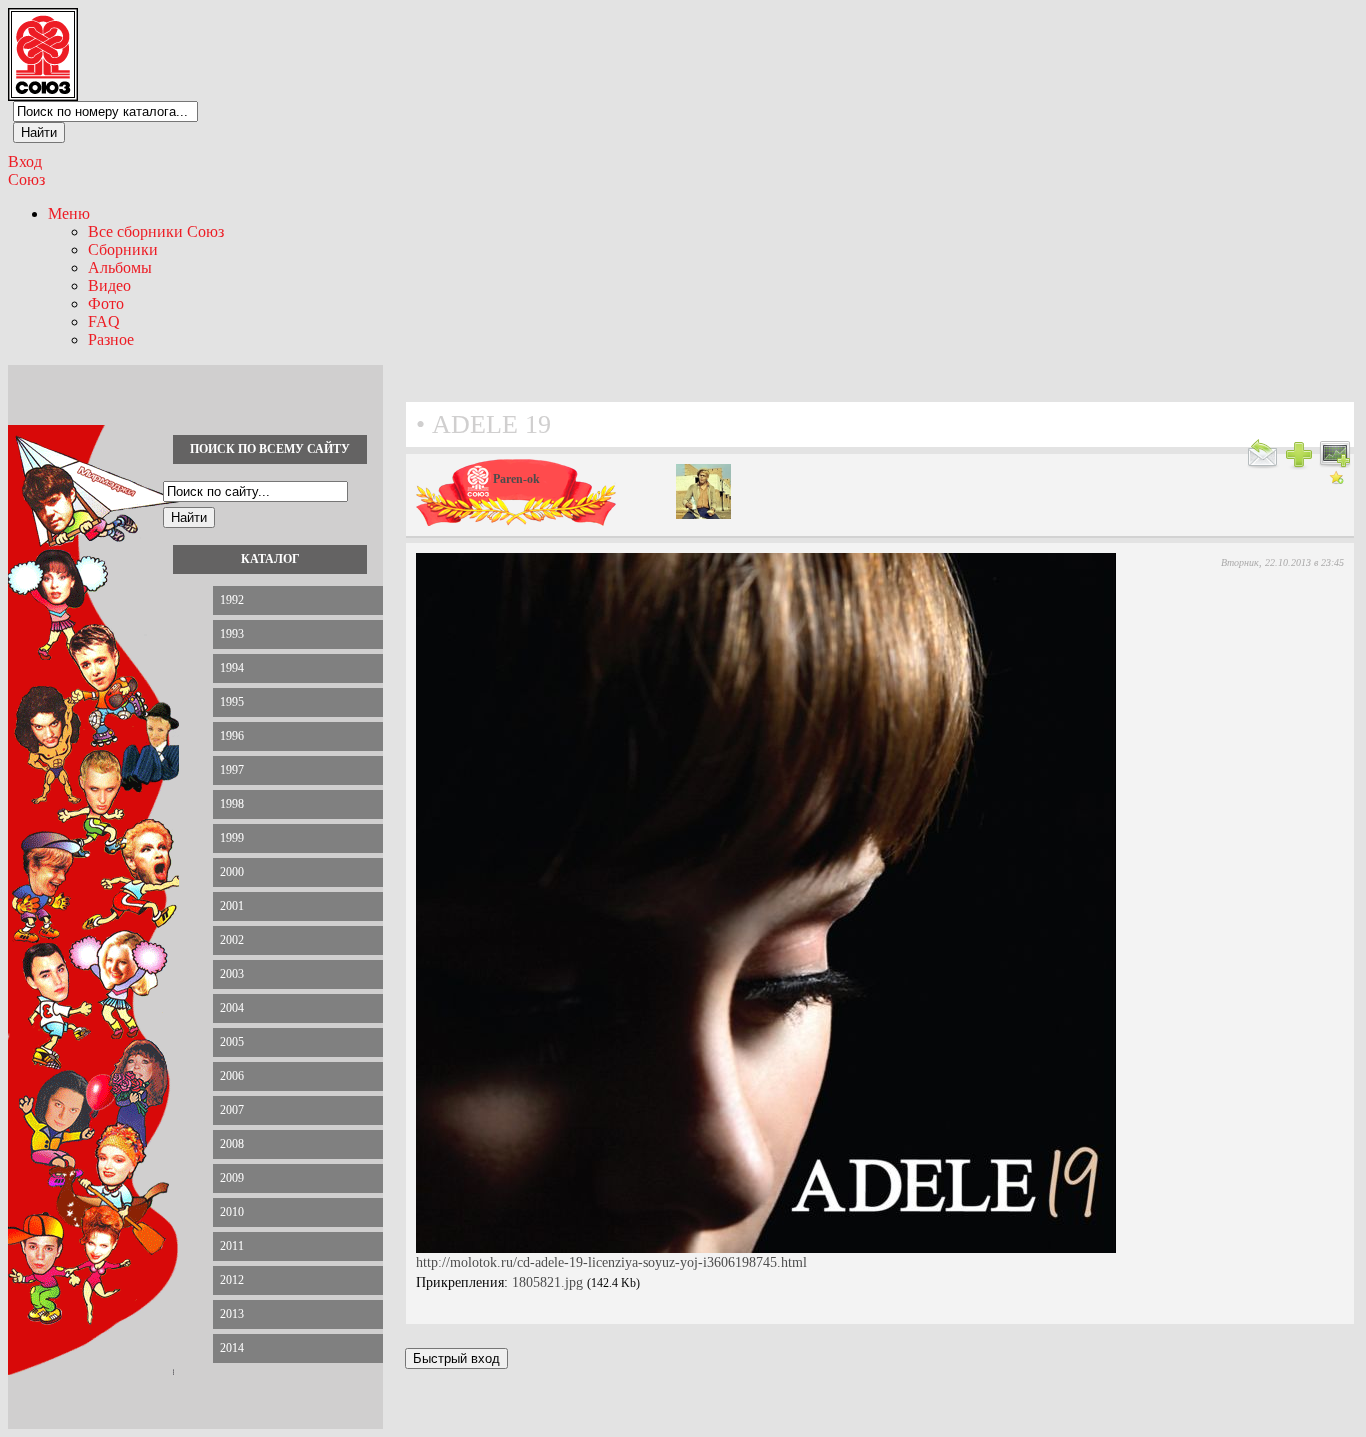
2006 (232, 1076)
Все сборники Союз (156, 231)
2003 (232, 974)
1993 (232, 634)
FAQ (104, 321)
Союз (26, 179)
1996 (232, 736)
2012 (232, 1280)
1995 (232, 702)
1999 (232, 838)
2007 (232, 1110)
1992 (232, 600)
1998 (232, 804)
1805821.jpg (547, 1282)
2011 (232, 1246)
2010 (232, 1212)
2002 (232, 940)
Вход (25, 161)
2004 (232, 1008)
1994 (232, 668)
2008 (232, 1144)
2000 (232, 872)
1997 (232, 770)
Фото (106, 303)
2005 (232, 1042)
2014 (232, 1348)
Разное (111, 339)
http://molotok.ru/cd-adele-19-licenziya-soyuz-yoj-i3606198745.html (611, 1262)
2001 (232, 906)
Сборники (123, 249)
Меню (69, 213)
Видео (109, 285)
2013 (232, 1314)
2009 (232, 1178)
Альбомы (120, 267)
